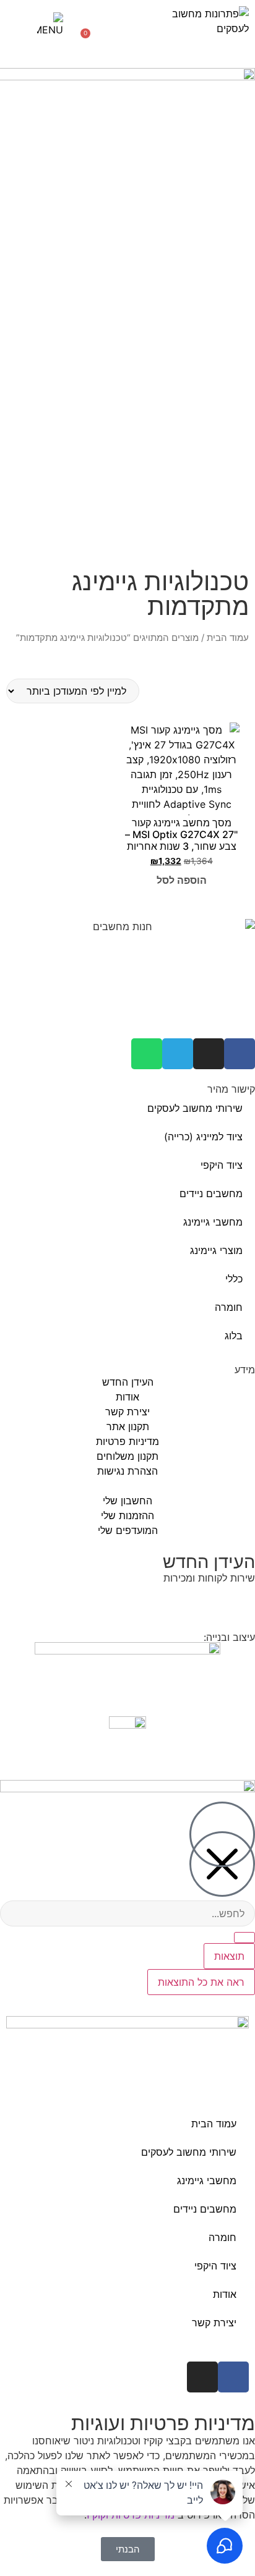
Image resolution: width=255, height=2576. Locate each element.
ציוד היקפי (222, 1165)
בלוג (234, 1336)
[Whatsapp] (147, 1054)
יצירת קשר (214, 2323)
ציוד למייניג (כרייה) (203, 1137)
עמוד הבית (228, 638)
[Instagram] (209, 1054)
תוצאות (229, 1956)
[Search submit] (244, 1938)
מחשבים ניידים (211, 1193)
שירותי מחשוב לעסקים (195, 1108)
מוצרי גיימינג (216, 1250)
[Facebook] (240, 1054)
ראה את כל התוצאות (201, 1982)
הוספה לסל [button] (182, 880)
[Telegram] (178, 1054)
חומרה (229, 1307)
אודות (225, 2294)
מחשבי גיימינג (213, 1222)
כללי (234, 1279)
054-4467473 (179, 1601)
